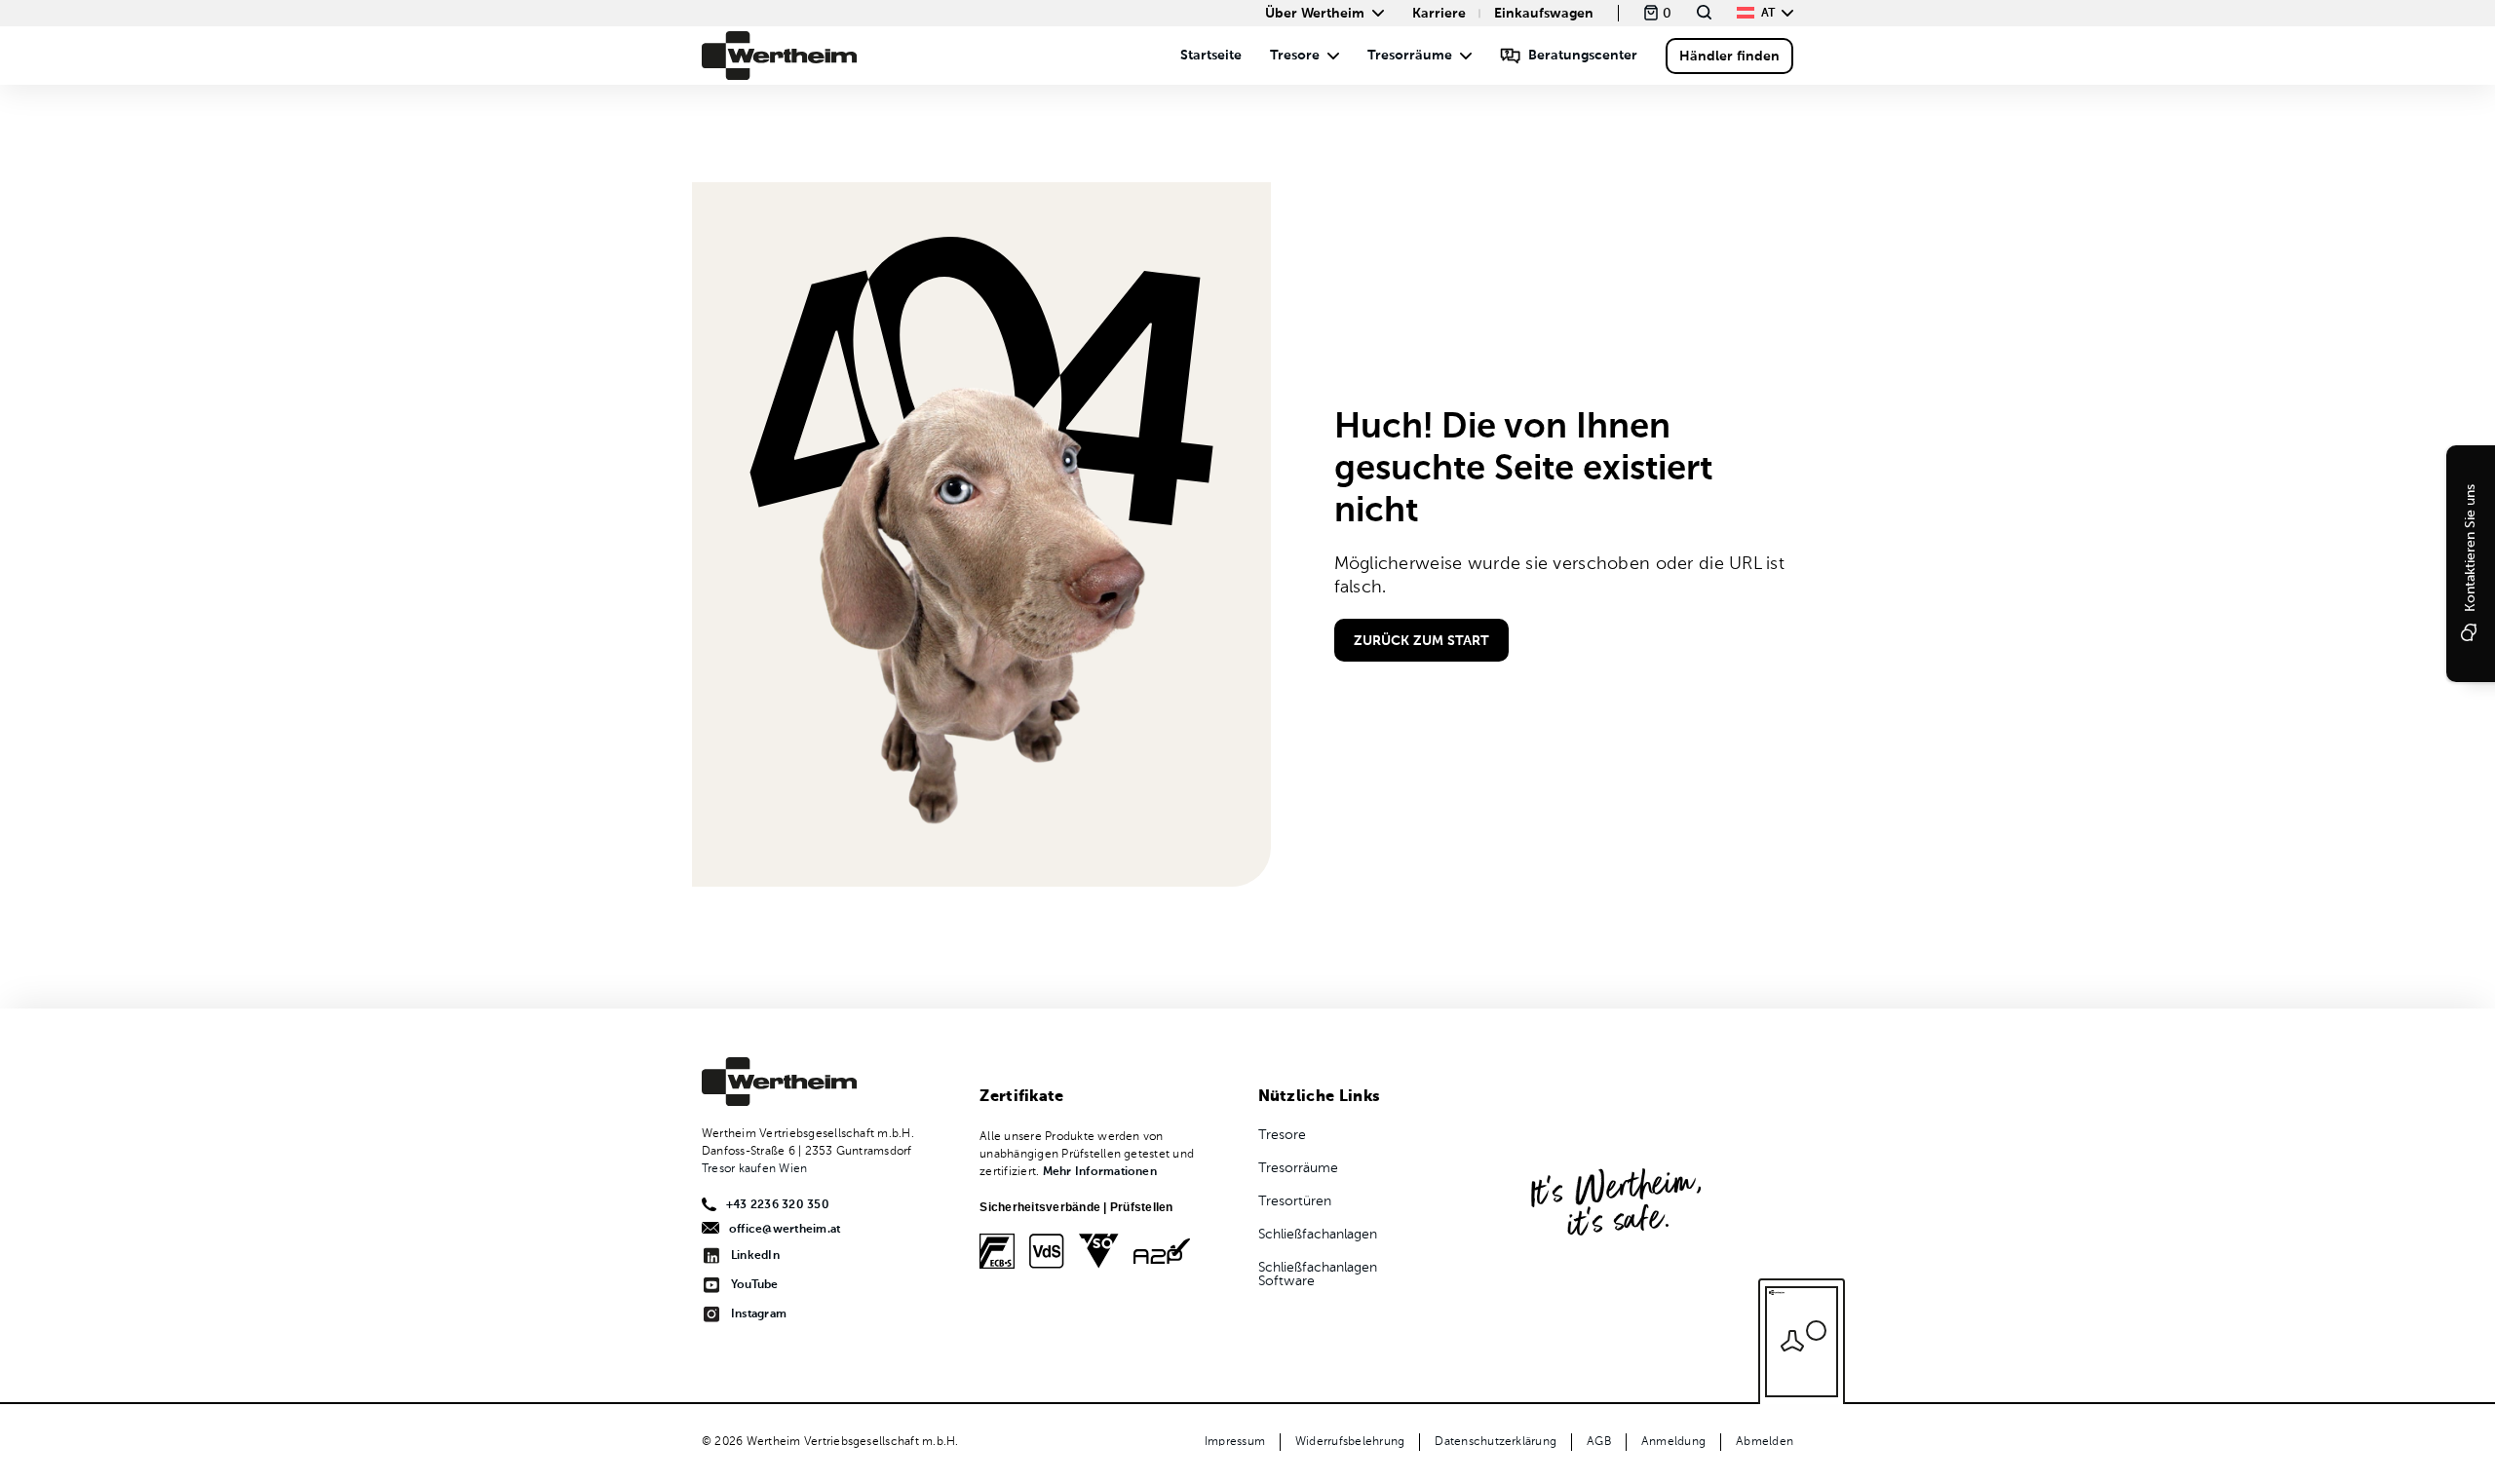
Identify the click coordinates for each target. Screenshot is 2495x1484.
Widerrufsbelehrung (1350, 1442)
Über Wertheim (1315, 14)
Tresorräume (1410, 56)
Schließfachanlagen (1318, 1235)
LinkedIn (755, 1256)
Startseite (1211, 56)
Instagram (759, 1314)
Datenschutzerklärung (1496, 1442)
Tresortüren (1295, 1201)
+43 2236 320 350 (778, 1205)
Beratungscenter (1583, 56)
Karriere (1439, 14)
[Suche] (1704, 12)
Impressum (1235, 1442)
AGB (1599, 1442)
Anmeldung (1673, 1442)
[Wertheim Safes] (780, 56)
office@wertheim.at (785, 1230)
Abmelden (1765, 1442)
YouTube (755, 1285)
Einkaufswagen (1544, 14)
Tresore (1295, 56)
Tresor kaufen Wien (754, 1169)
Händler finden (1729, 57)
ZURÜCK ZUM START (1421, 641)
